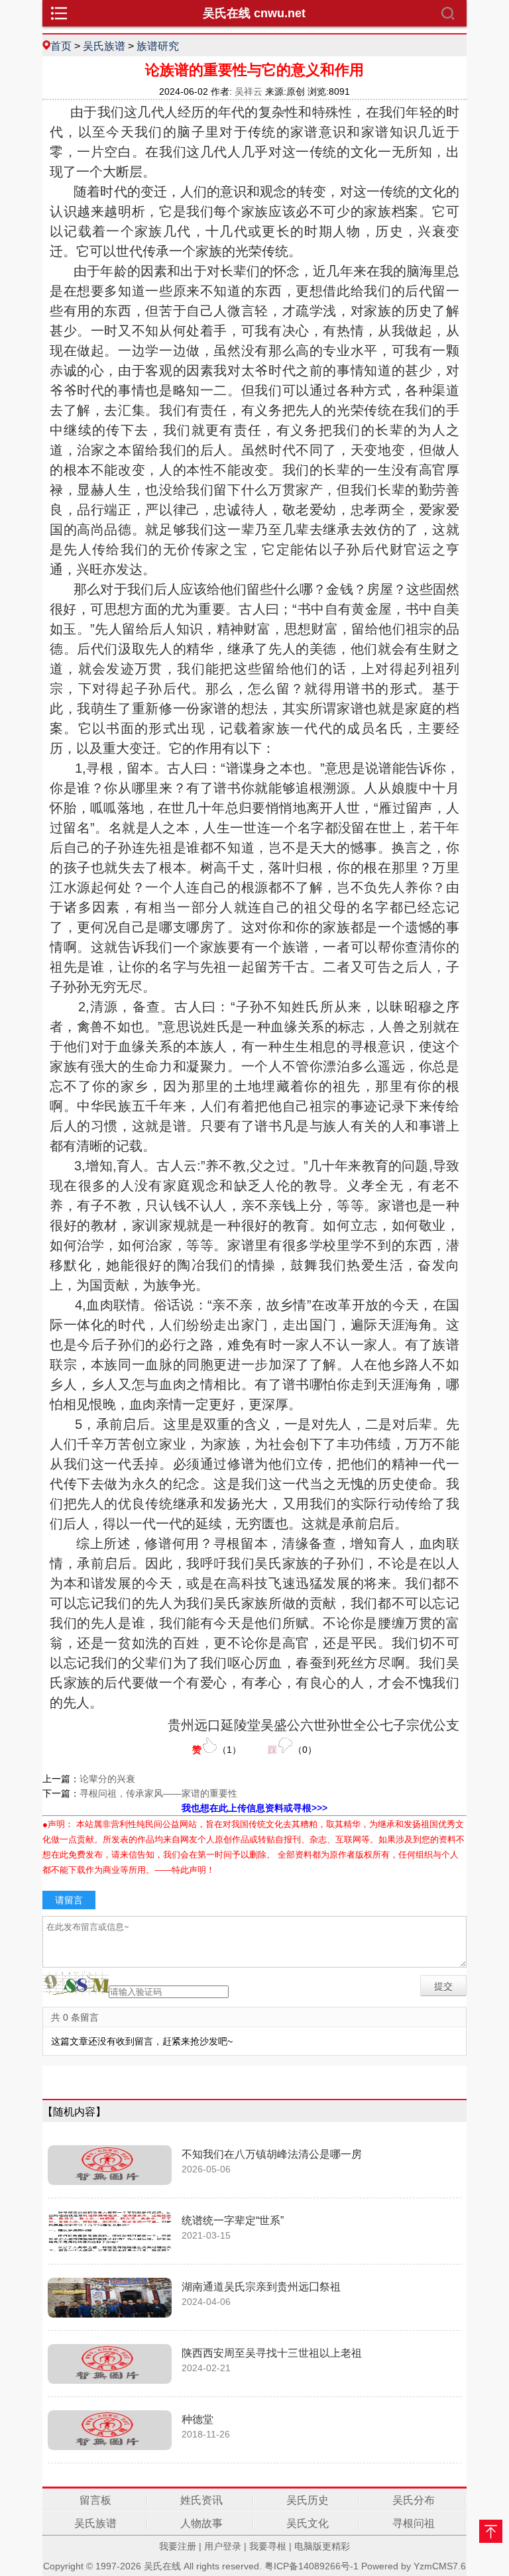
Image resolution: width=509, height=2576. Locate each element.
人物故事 (201, 2523)
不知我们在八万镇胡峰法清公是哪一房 (272, 2154)
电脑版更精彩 (322, 2546)
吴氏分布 (414, 2500)
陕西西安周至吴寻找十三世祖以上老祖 (272, 2353)
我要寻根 (268, 2546)
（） (217, 1750)
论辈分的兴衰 (107, 1779)
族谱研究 (158, 46)
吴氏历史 (308, 2500)
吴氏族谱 (104, 46)
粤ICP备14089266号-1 (311, 2566)
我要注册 (178, 2546)
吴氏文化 (308, 2523)
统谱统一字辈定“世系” (233, 2220)
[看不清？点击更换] (76, 1983)
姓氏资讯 (201, 2500)
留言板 (95, 2500)
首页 (61, 46)
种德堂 (198, 2419)
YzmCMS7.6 (440, 2566)
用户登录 (223, 2546)
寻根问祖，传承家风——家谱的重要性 (158, 1793)
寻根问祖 (414, 2523)
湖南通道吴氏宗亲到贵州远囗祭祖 (261, 2287)
